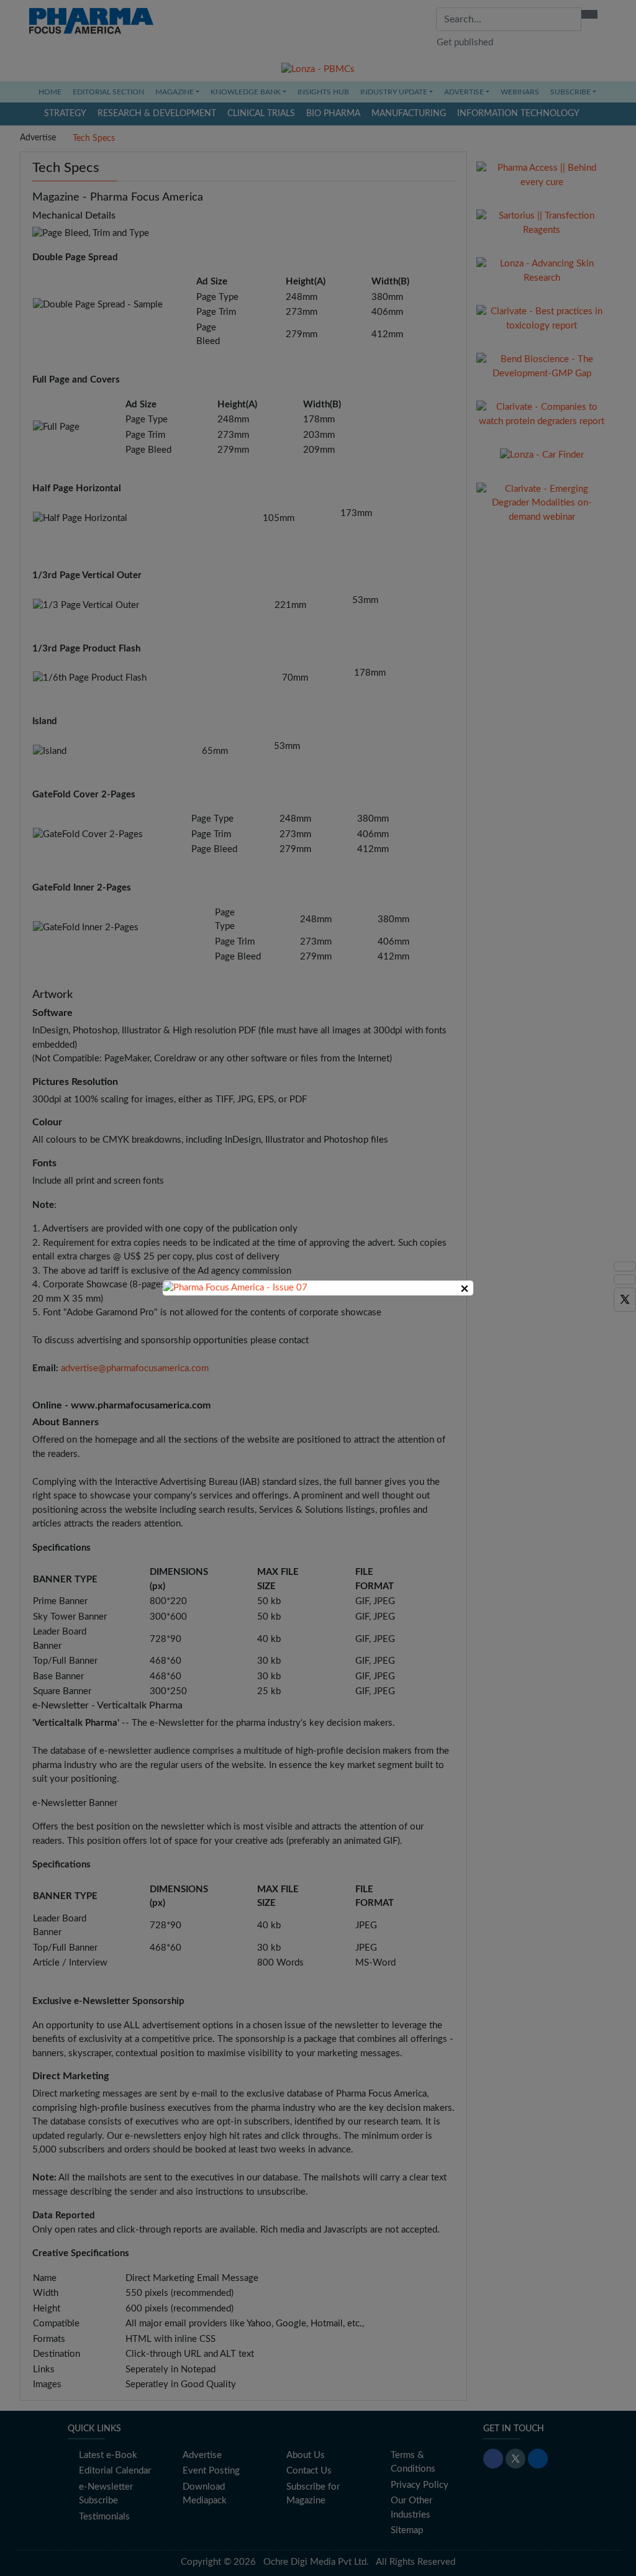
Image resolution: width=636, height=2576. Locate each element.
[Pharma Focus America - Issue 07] (235, 1288)
